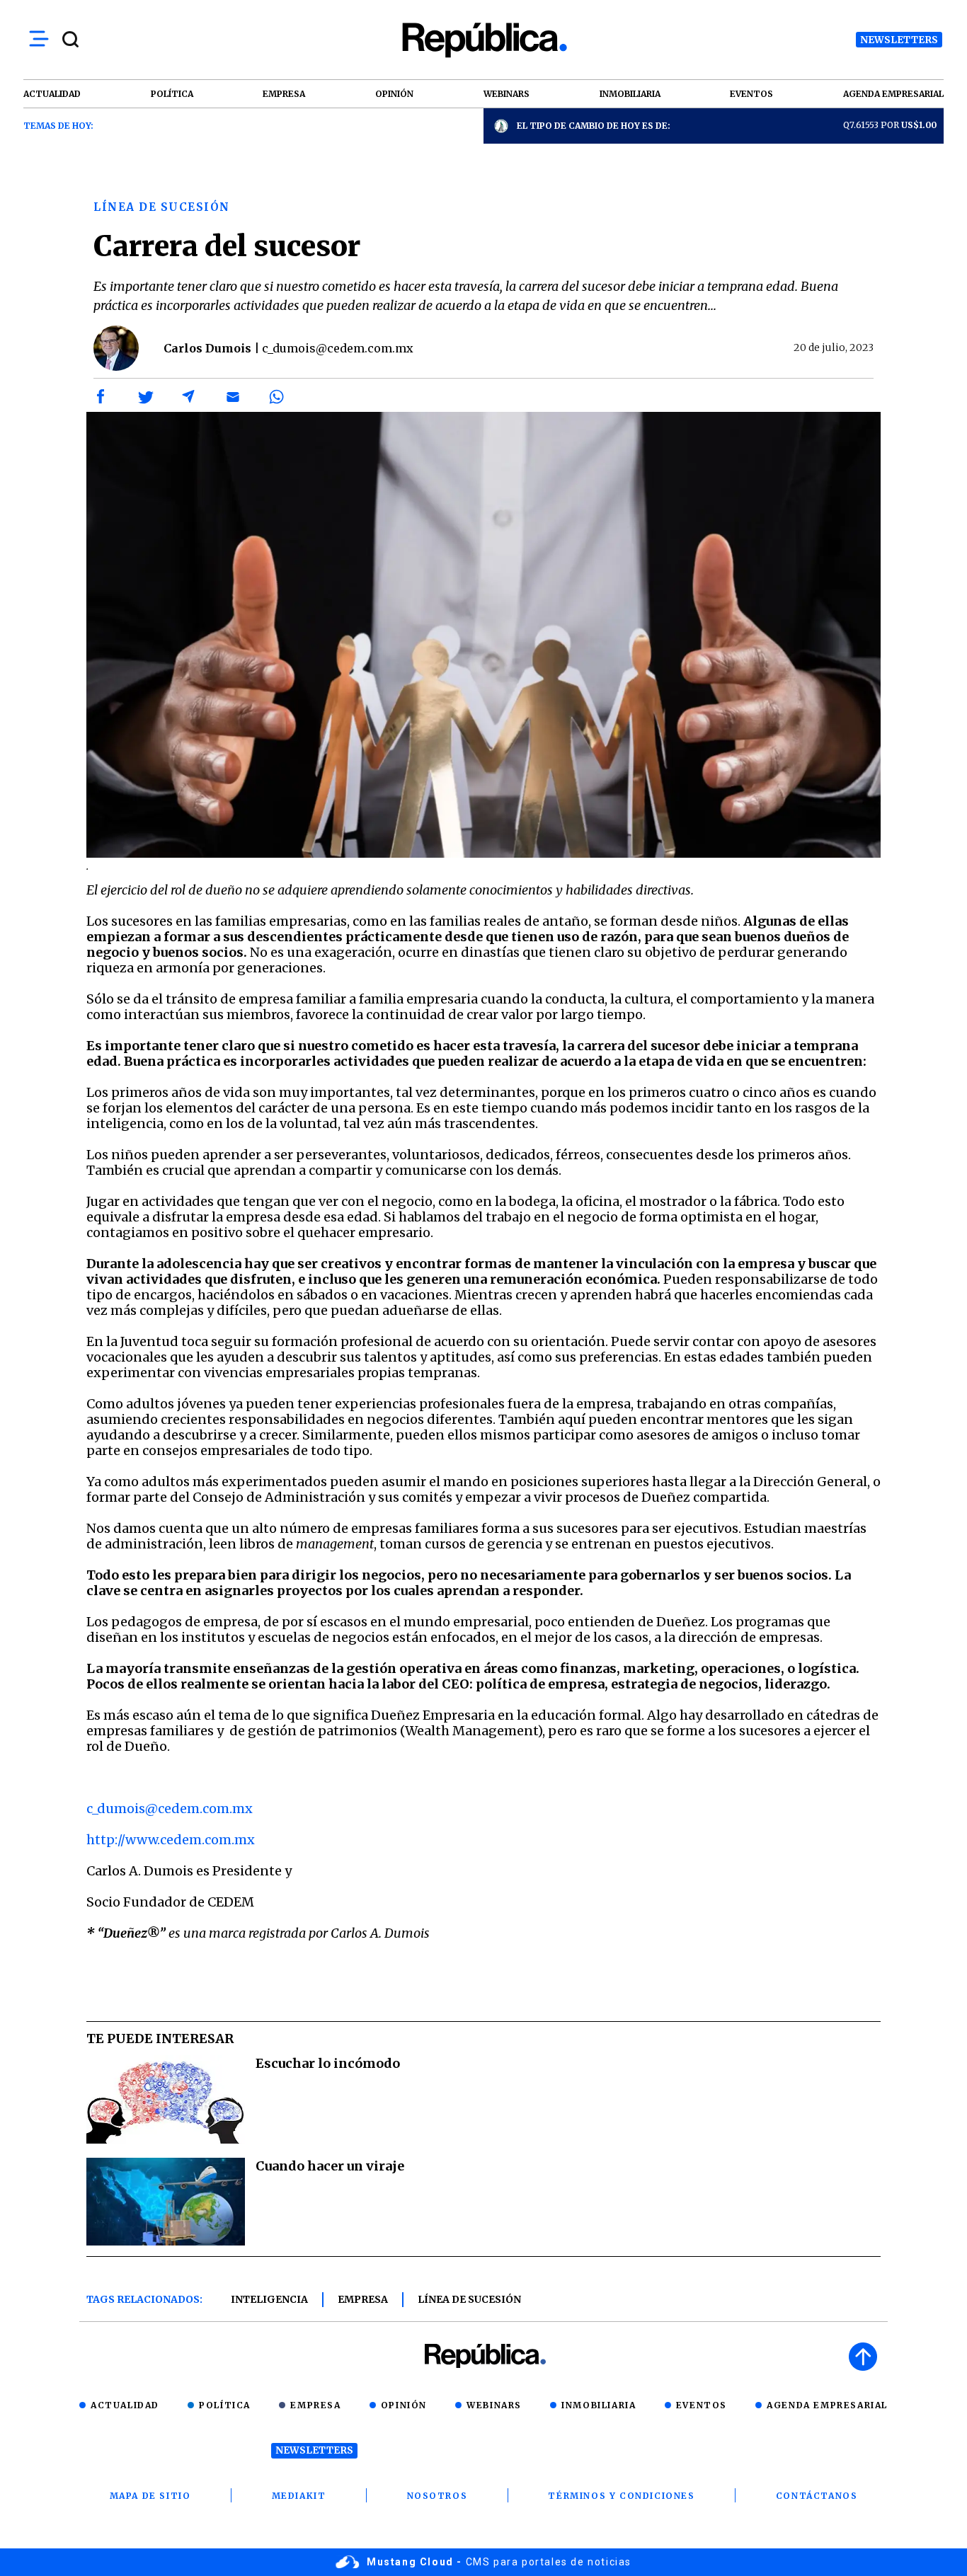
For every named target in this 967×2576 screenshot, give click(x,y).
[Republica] (483, 40)
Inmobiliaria (599, 2405)
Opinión (404, 2405)
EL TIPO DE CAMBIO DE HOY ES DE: (594, 126)
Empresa (363, 2299)
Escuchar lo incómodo (328, 2063)
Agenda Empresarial (827, 2405)
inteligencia (269, 2299)
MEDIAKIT (299, 2496)
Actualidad (125, 2405)
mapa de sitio (150, 2496)
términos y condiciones (621, 2496)
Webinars (494, 2405)
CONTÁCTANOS (817, 2496)
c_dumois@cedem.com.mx (170, 1809)
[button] (101, 397)
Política (225, 2405)
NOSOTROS (437, 2496)
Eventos (702, 2405)
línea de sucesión (469, 2299)
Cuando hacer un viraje (330, 2166)
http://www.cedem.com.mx (171, 1840)
